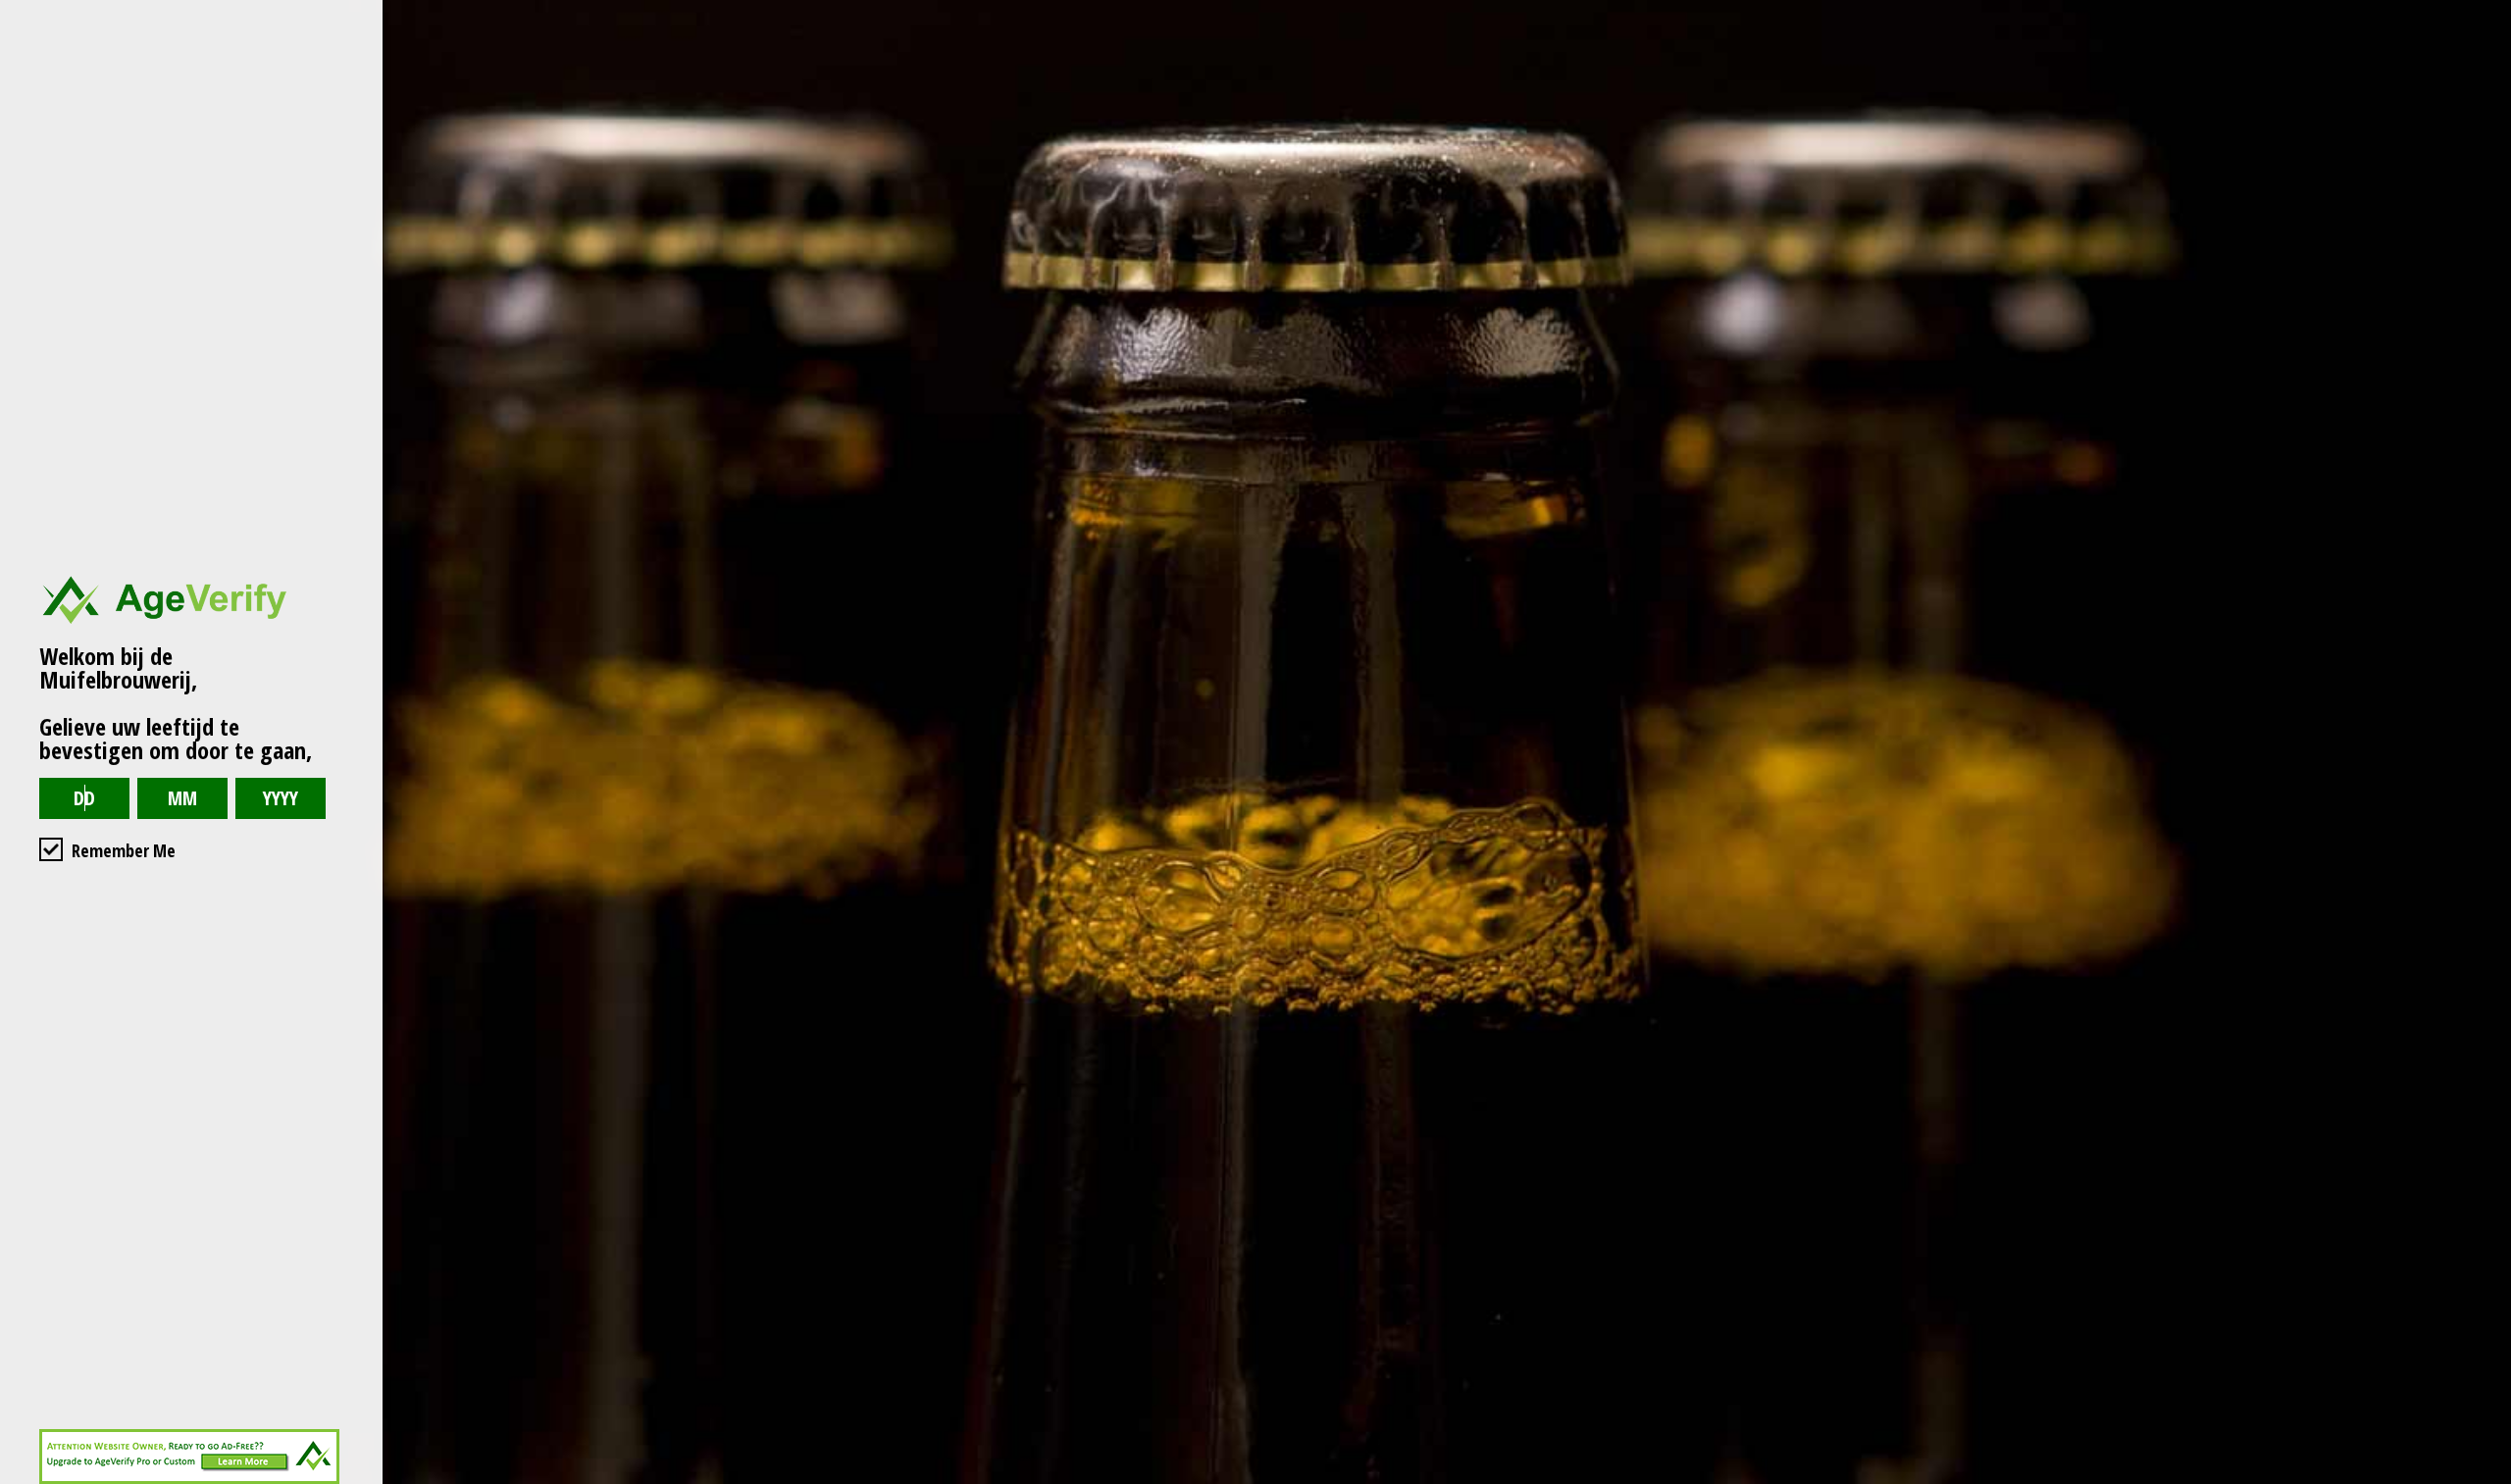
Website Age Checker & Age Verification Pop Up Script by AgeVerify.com (2486, 1479)
